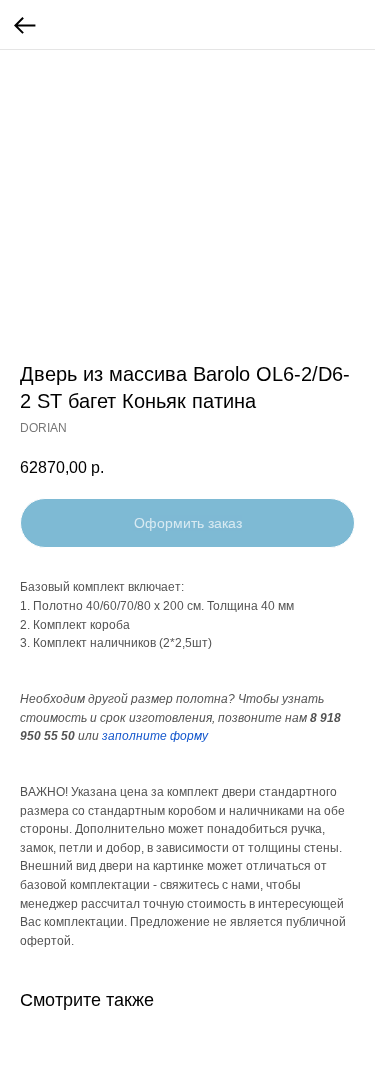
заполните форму (155, 736)
